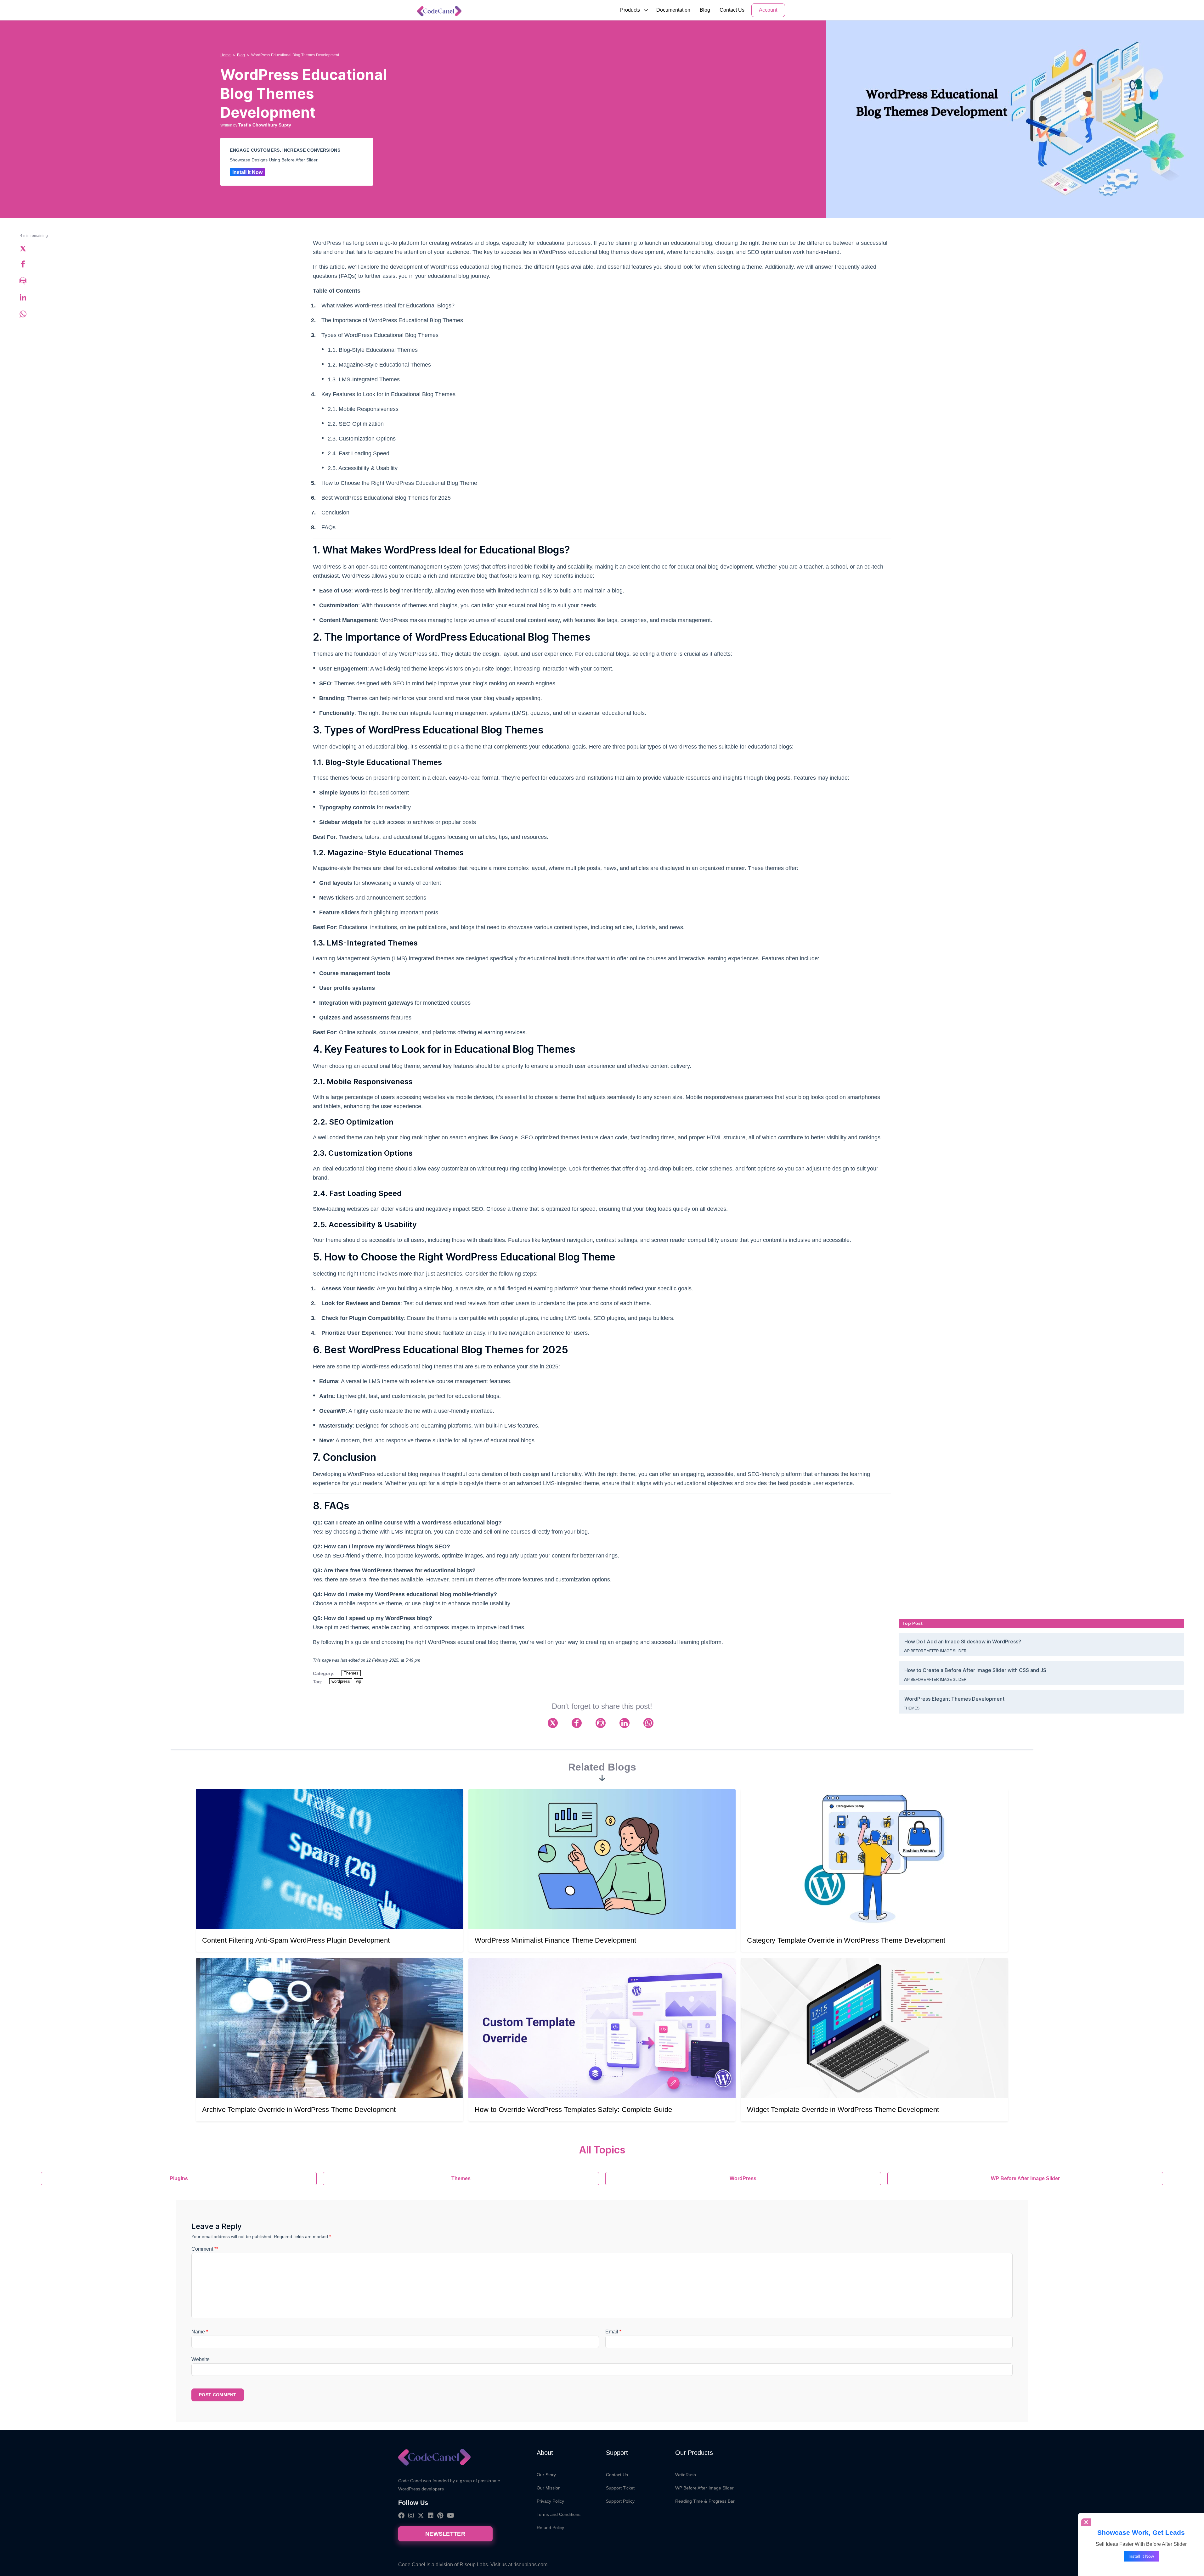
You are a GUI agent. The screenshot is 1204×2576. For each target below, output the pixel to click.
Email (613, 2332)
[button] (630, 10)
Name (200, 2332)
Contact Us (732, 10)
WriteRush (686, 2475)
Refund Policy (551, 2528)
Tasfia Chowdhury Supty (265, 125)
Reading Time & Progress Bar (705, 2501)
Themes (351, 1673)
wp (359, 1681)
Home (226, 55)
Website (201, 2359)
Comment (205, 2249)
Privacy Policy (551, 2501)
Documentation (673, 10)
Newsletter (445, 2534)
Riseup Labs (474, 2565)
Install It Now (247, 172)
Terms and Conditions (559, 2514)
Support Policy (620, 2501)
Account (768, 10)
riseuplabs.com (530, 2565)
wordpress (341, 1681)
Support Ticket (620, 2488)
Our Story (546, 2475)
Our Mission (549, 2488)
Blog (705, 10)
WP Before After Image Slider (935, 1651)
